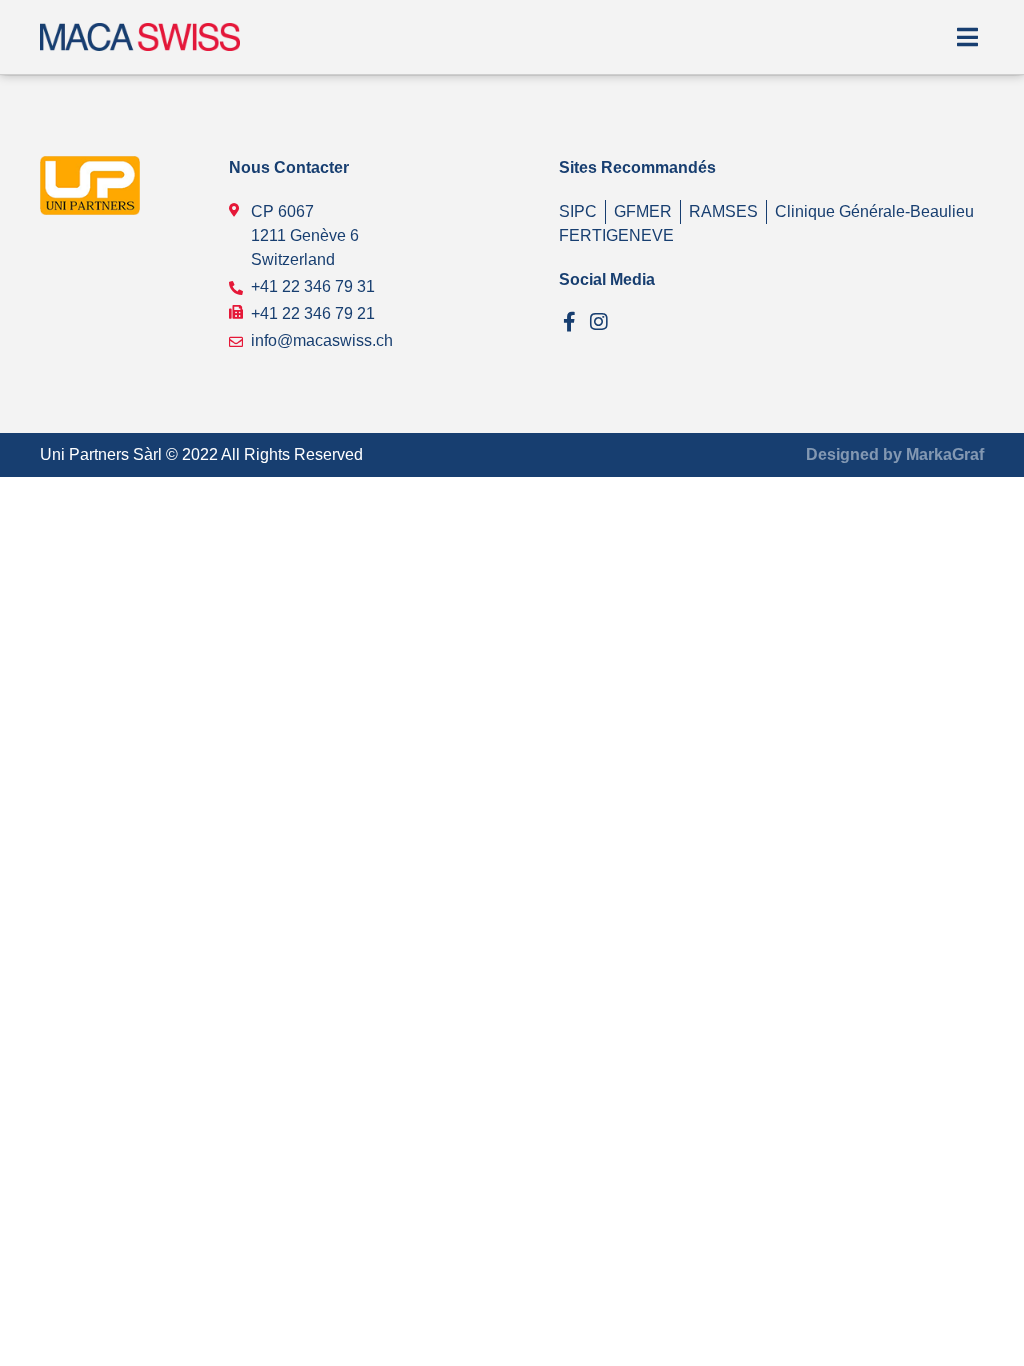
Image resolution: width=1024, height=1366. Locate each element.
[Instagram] (599, 322)
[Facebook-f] (569, 322)
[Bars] (967, 37)
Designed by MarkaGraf (895, 454)
